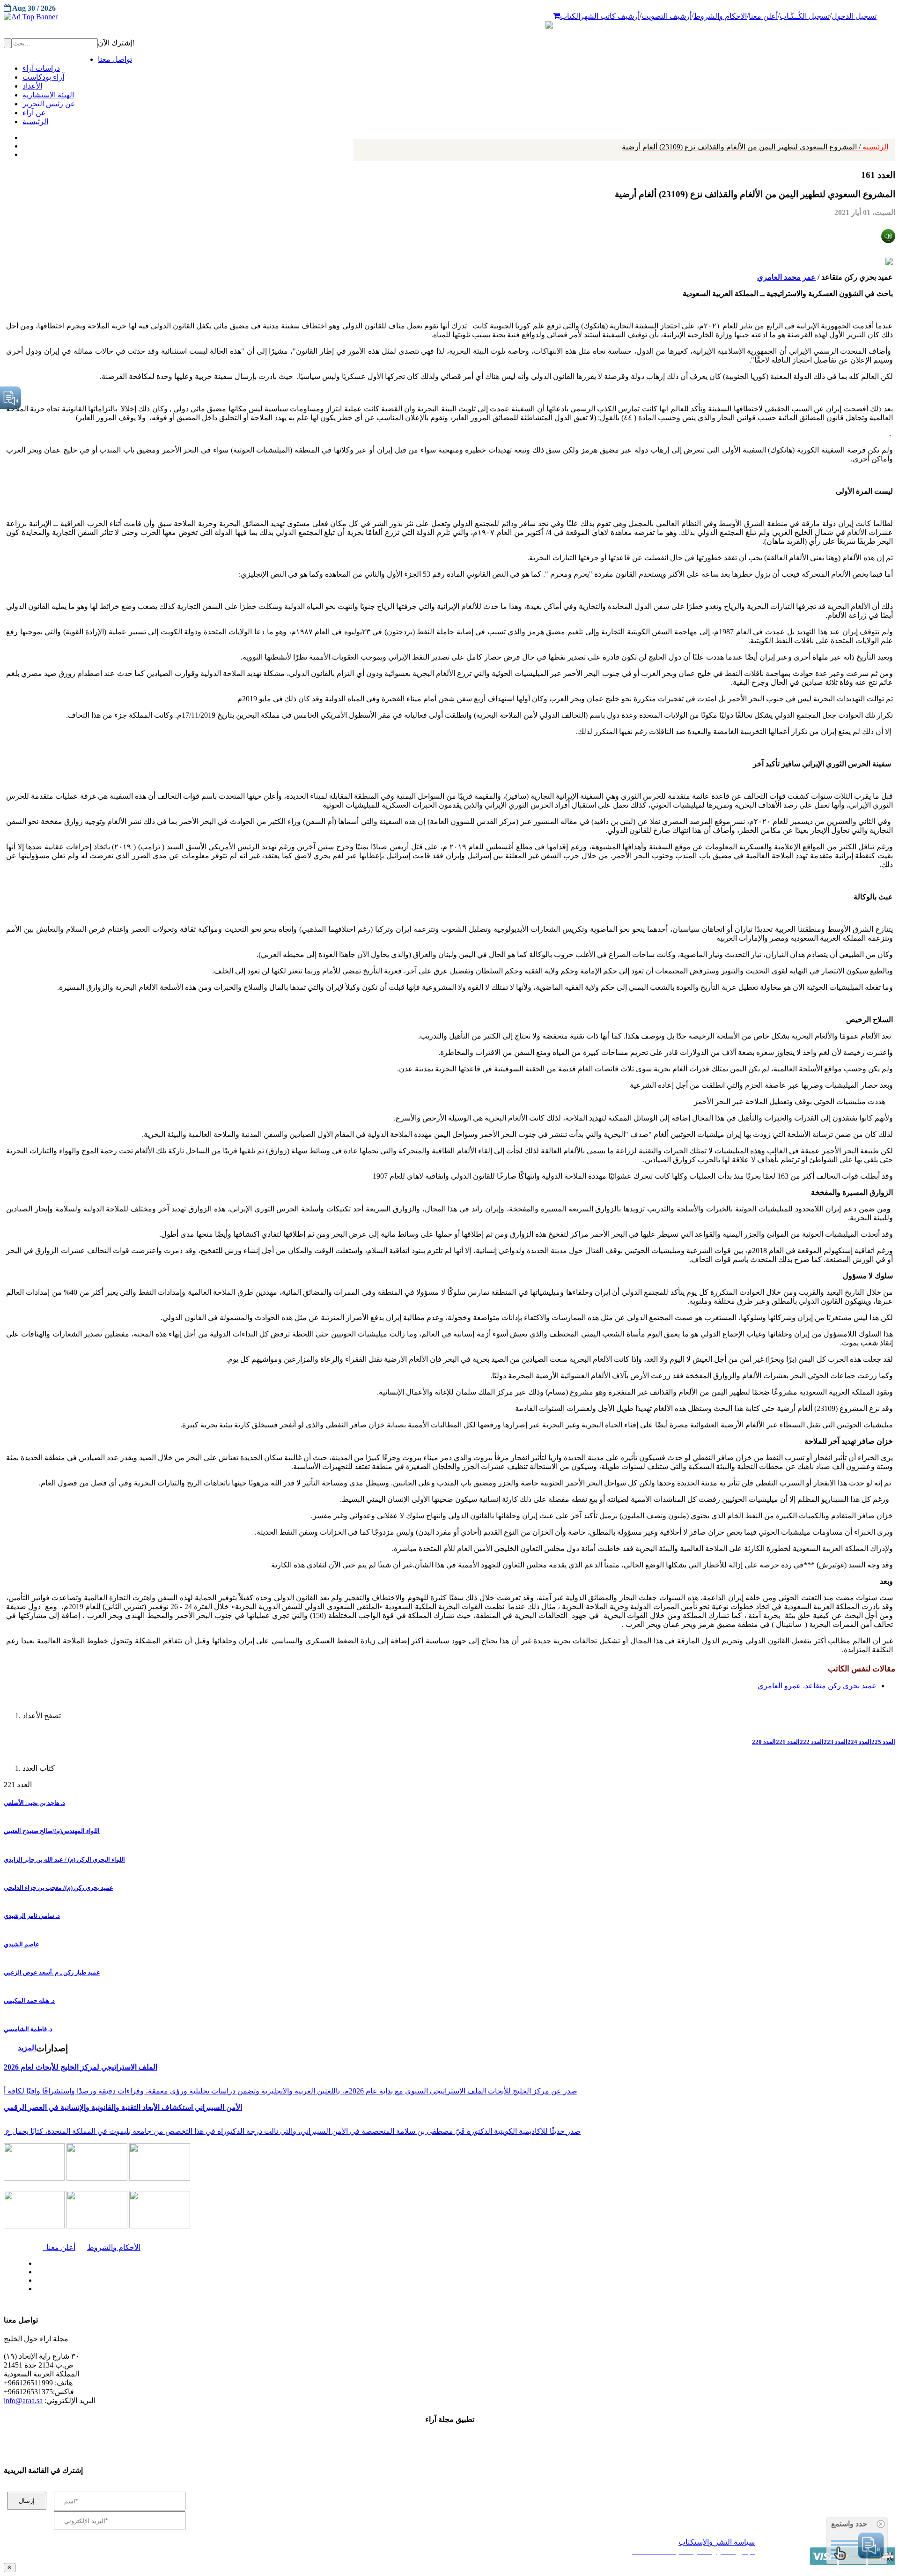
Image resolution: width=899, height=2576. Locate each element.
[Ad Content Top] (449, 17)
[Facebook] (22, 135)
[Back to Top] (10, 2567)
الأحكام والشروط (114, 2247)
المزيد (27, 2048)
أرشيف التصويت (667, 16)
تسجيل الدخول (854, 16)
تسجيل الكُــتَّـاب (805, 16)
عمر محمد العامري (786, 277)
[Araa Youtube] (23, 152)
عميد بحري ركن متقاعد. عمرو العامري (817, 1686)
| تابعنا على (253, 2289)
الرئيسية (755, 147)
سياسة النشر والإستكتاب (717, 2542)
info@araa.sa (23, 2401)
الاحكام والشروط (720, 16)
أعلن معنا (763, 16)
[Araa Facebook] (35, 2261)
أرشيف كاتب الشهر (610, 16)
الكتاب (570, 16)
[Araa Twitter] (24, 144)
